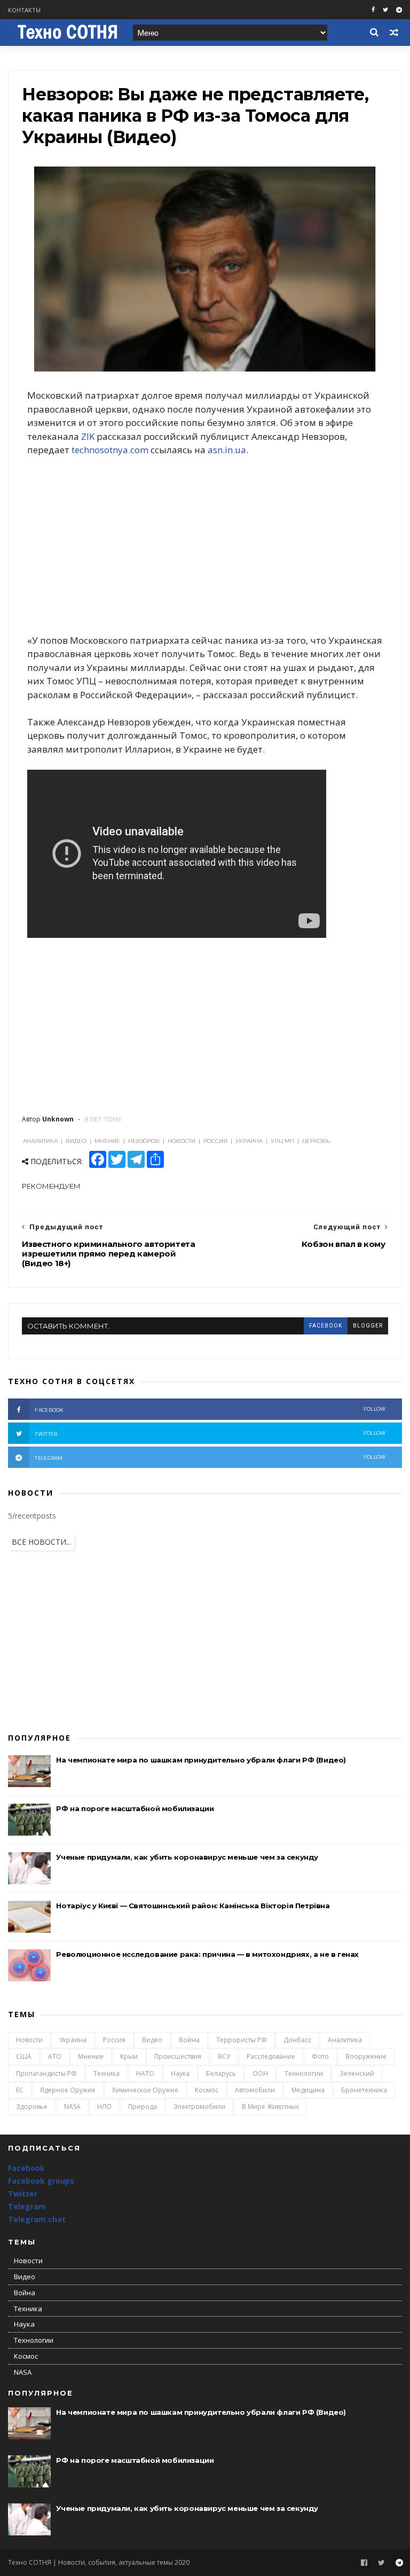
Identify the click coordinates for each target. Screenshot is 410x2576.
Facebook (26, 2168)
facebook (326, 1326)
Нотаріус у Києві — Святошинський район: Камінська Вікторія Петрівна (193, 1906)
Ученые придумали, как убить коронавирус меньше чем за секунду (187, 1857)
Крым (129, 2056)
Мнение (91, 2056)
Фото (320, 2056)
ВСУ (224, 2056)
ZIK (88, 436)
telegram (210, 1457)
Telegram (27, 2206)
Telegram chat (37, 2219)
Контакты (24, 10)
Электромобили (199, 2107)
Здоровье (32, 2107)
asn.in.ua (227, 450)
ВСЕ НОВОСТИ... (41, 1542)
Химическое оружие (145, 2090)
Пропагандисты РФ (46, 2073)
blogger (368, 1326)
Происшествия (178, 2056)
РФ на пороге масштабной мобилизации (135, 1808)
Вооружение (366, 2056)
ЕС (20, 2090)
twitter (210, 1433)
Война (189, 2040)
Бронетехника (364, 2090)
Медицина (308, 2090)
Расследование (271, 2056)
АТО (55, 2056)
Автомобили (255, 2090)
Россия (114, 2040)
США (24, 2056)
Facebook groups (41, 2181)
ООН (260, 2073)
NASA (72, 2107)
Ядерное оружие (68, 2090)
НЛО (104, 2107)
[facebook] (373, 10)
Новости (29, 2040)
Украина (73, 2040)
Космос (207, 2090)
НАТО (145, 2073)
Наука (180, 2073)
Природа (143, 2107)
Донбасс (297, 2040)
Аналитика (345, 2040)
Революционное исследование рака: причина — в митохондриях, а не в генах (207, 1954)
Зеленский (357, 2073)
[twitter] (385, 10)
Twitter (23, 2194)
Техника (107, 2073)
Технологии (304, 2073)
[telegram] (399, 10)
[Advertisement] (205, 545)
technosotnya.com (110, 450)
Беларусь (221, 2073)
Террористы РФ (242, 2040)
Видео (152, 2040)
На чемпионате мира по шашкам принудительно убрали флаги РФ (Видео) (201, 1760)
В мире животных (270, 2107)
